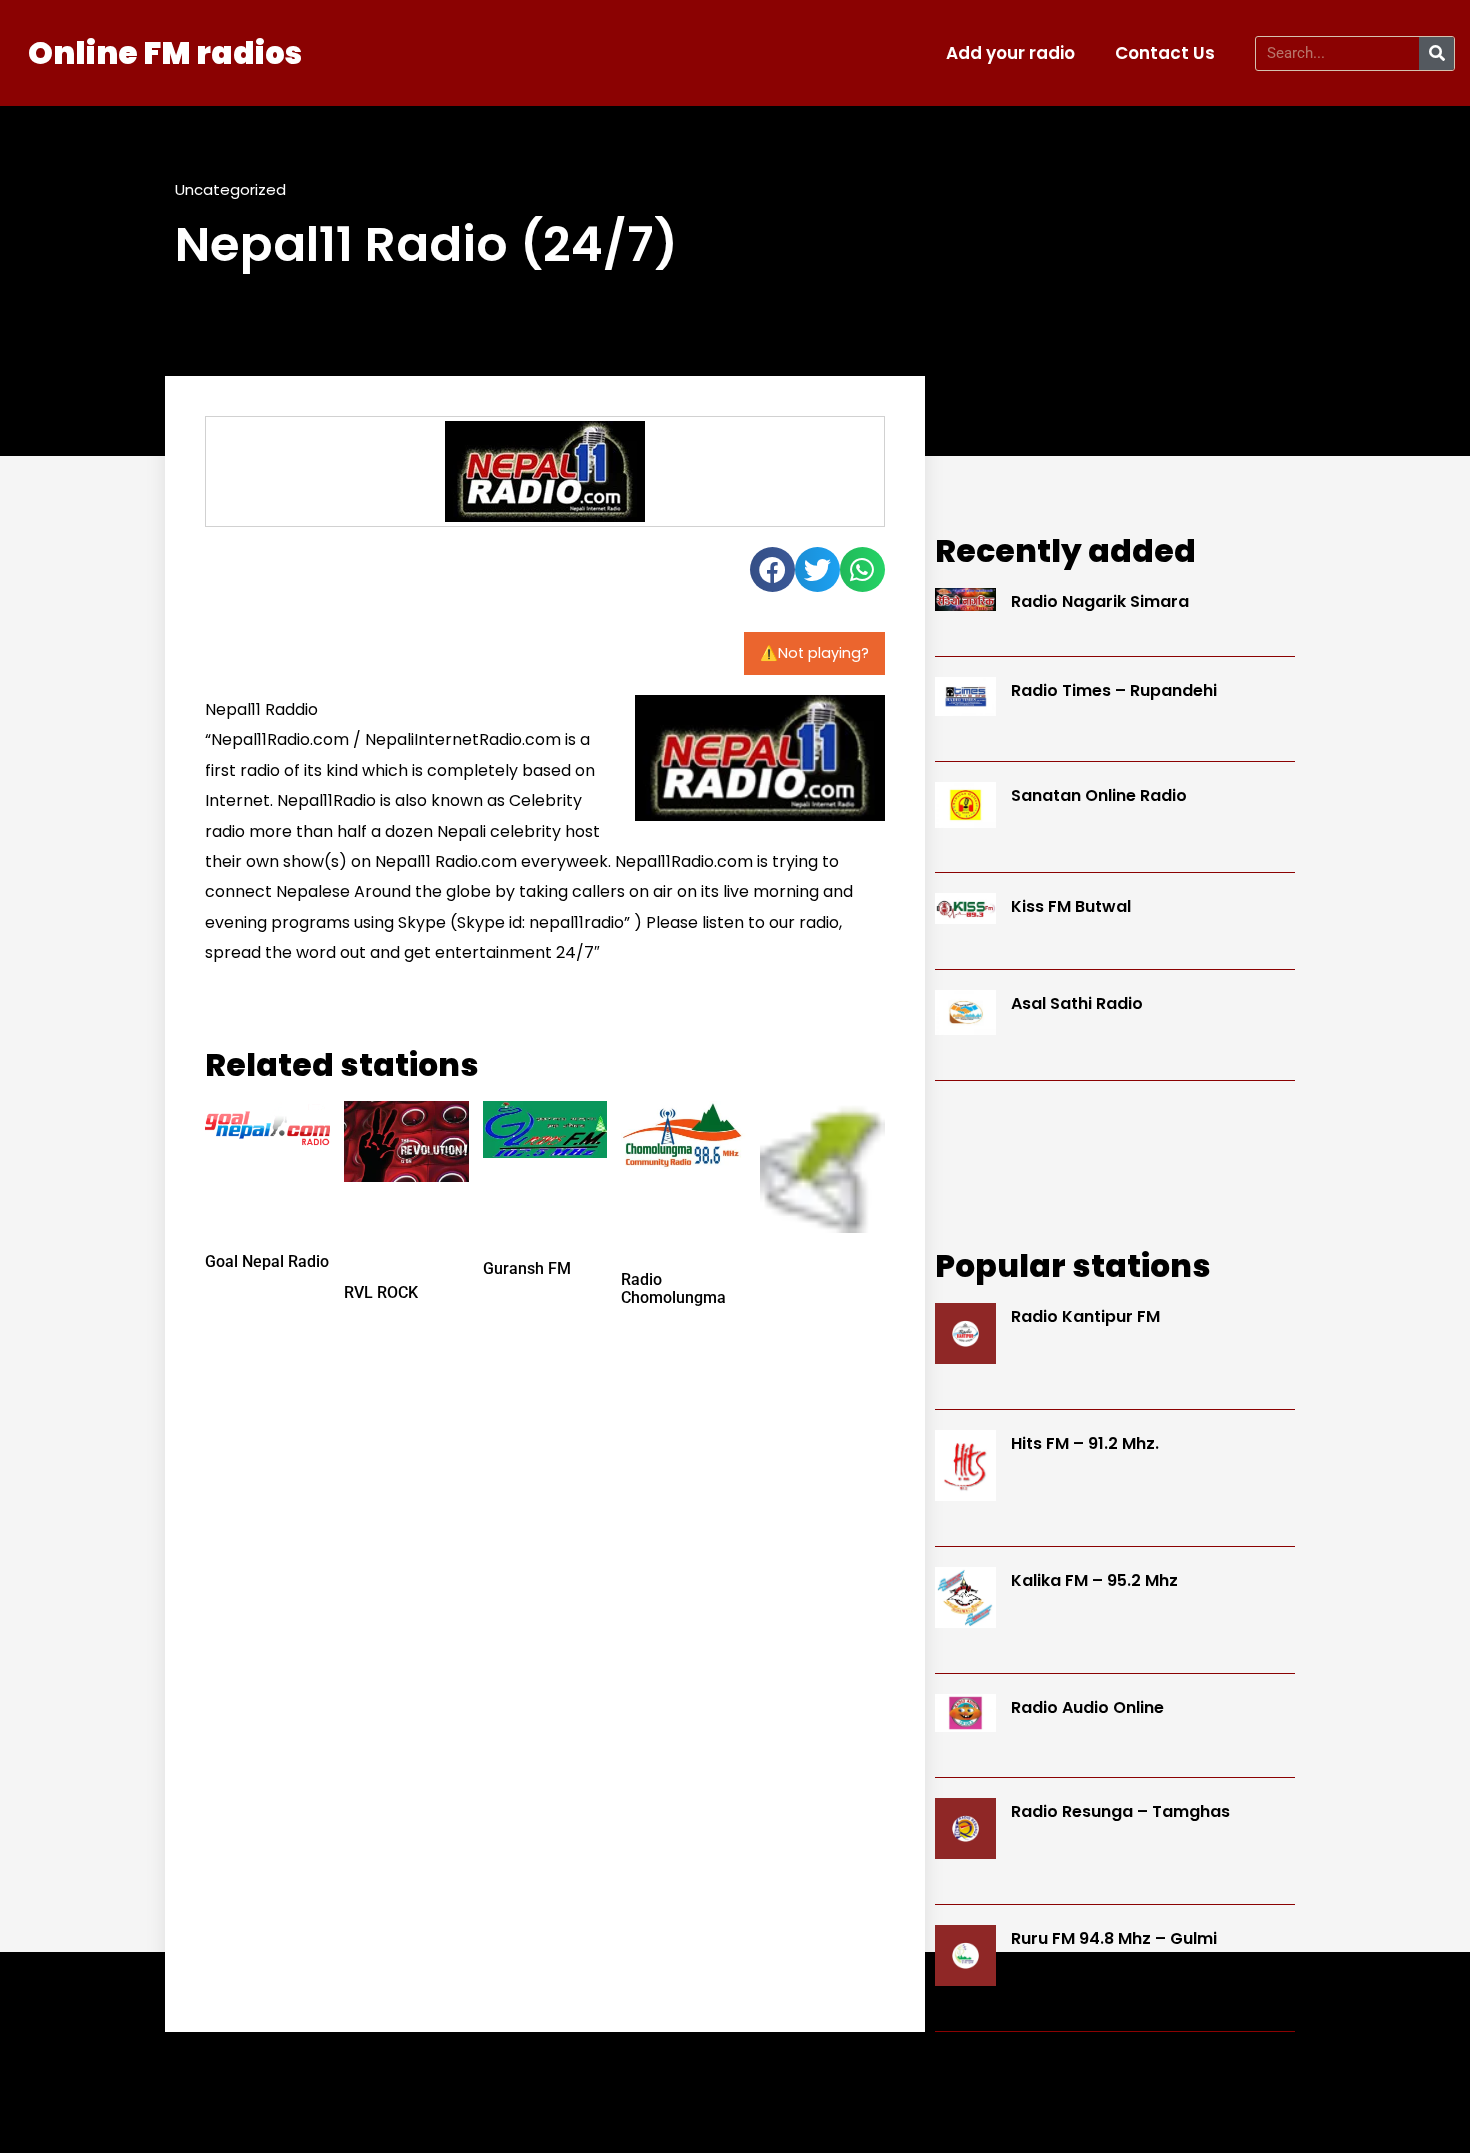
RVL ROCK (381, 1292)
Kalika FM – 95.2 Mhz (1094, 1580)
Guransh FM (527, 1268)
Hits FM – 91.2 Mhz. (1085, 1443)
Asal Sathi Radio (1077, 1003)
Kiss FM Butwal (1071, 906)
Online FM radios (165, 53)
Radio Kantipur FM (1085, 1316)
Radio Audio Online (1087, 1707)
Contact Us (1165, 53)
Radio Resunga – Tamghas (1120, 1811)
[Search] (1436, 53)
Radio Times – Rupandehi (1114, 690)
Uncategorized (230, 189)
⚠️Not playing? (814, 653)
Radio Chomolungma (673, 1288)
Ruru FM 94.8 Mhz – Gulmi (1114, 1938)
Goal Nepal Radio (267, 1261)
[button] (772, 569)
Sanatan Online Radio (1099, 795)
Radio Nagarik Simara (1100, 601)
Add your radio (1010, 53)
